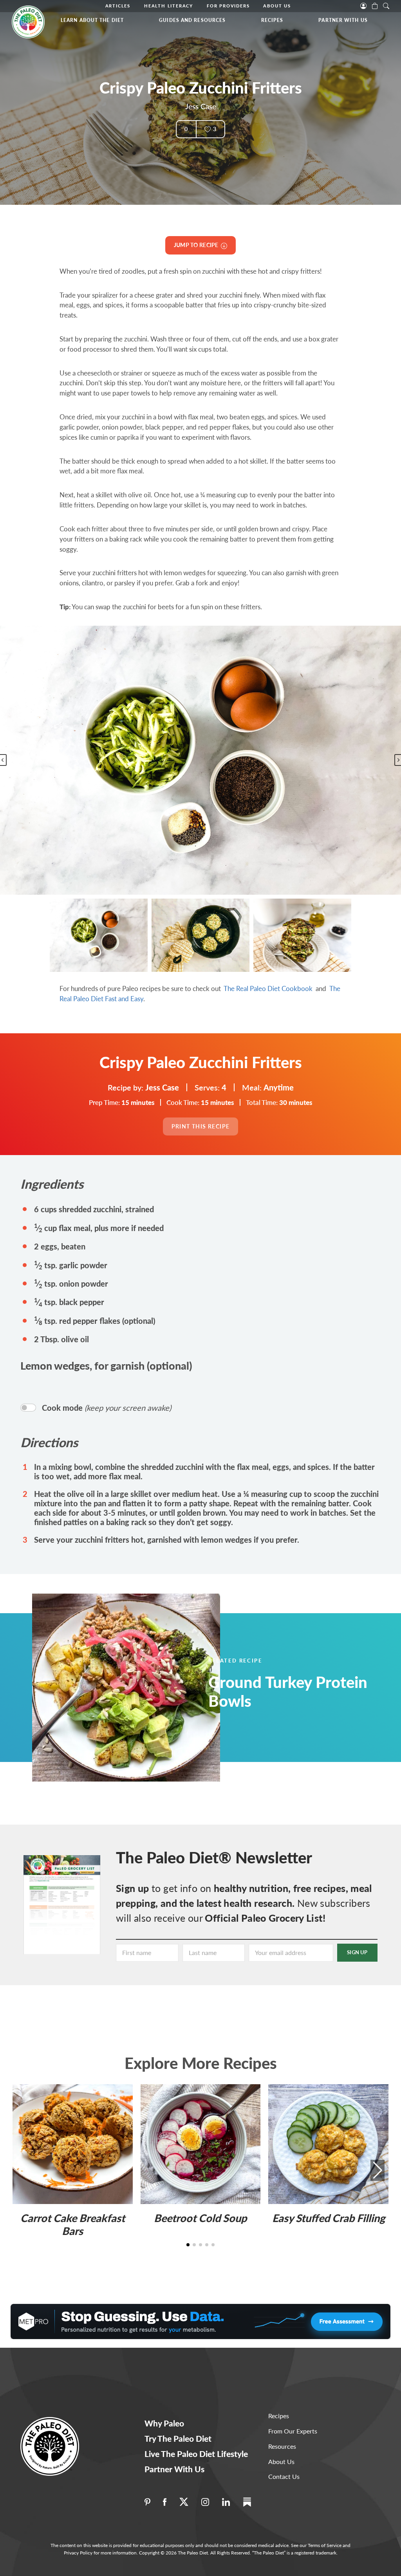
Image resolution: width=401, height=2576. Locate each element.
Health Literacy (169, 6)
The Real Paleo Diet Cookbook (268, 988)
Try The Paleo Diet (178, 2438)
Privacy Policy (78, 2553)
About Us (277, 6)
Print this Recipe (201, 1126)
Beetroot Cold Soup (200, 2218)
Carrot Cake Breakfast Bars (73, 2224)
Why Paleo (164, 2423)
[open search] (386, 5)
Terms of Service (325, 2545)
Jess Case (201, 106)
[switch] (28, 1408)
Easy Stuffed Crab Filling (329, 2218)
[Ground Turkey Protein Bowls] (135, 1688)
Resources (282, 2446)
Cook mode (107, 1408)
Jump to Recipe (197, 245)
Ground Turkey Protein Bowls (288, 1691)
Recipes (272, 20)
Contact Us (284, 2476)
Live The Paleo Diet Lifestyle (196, 2454)
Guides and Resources (192, 20)
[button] (99, 935)
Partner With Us (343, 20)
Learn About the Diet (92, 20)
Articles (118, 6)
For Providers (228, 6)
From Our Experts (293, 2431)
